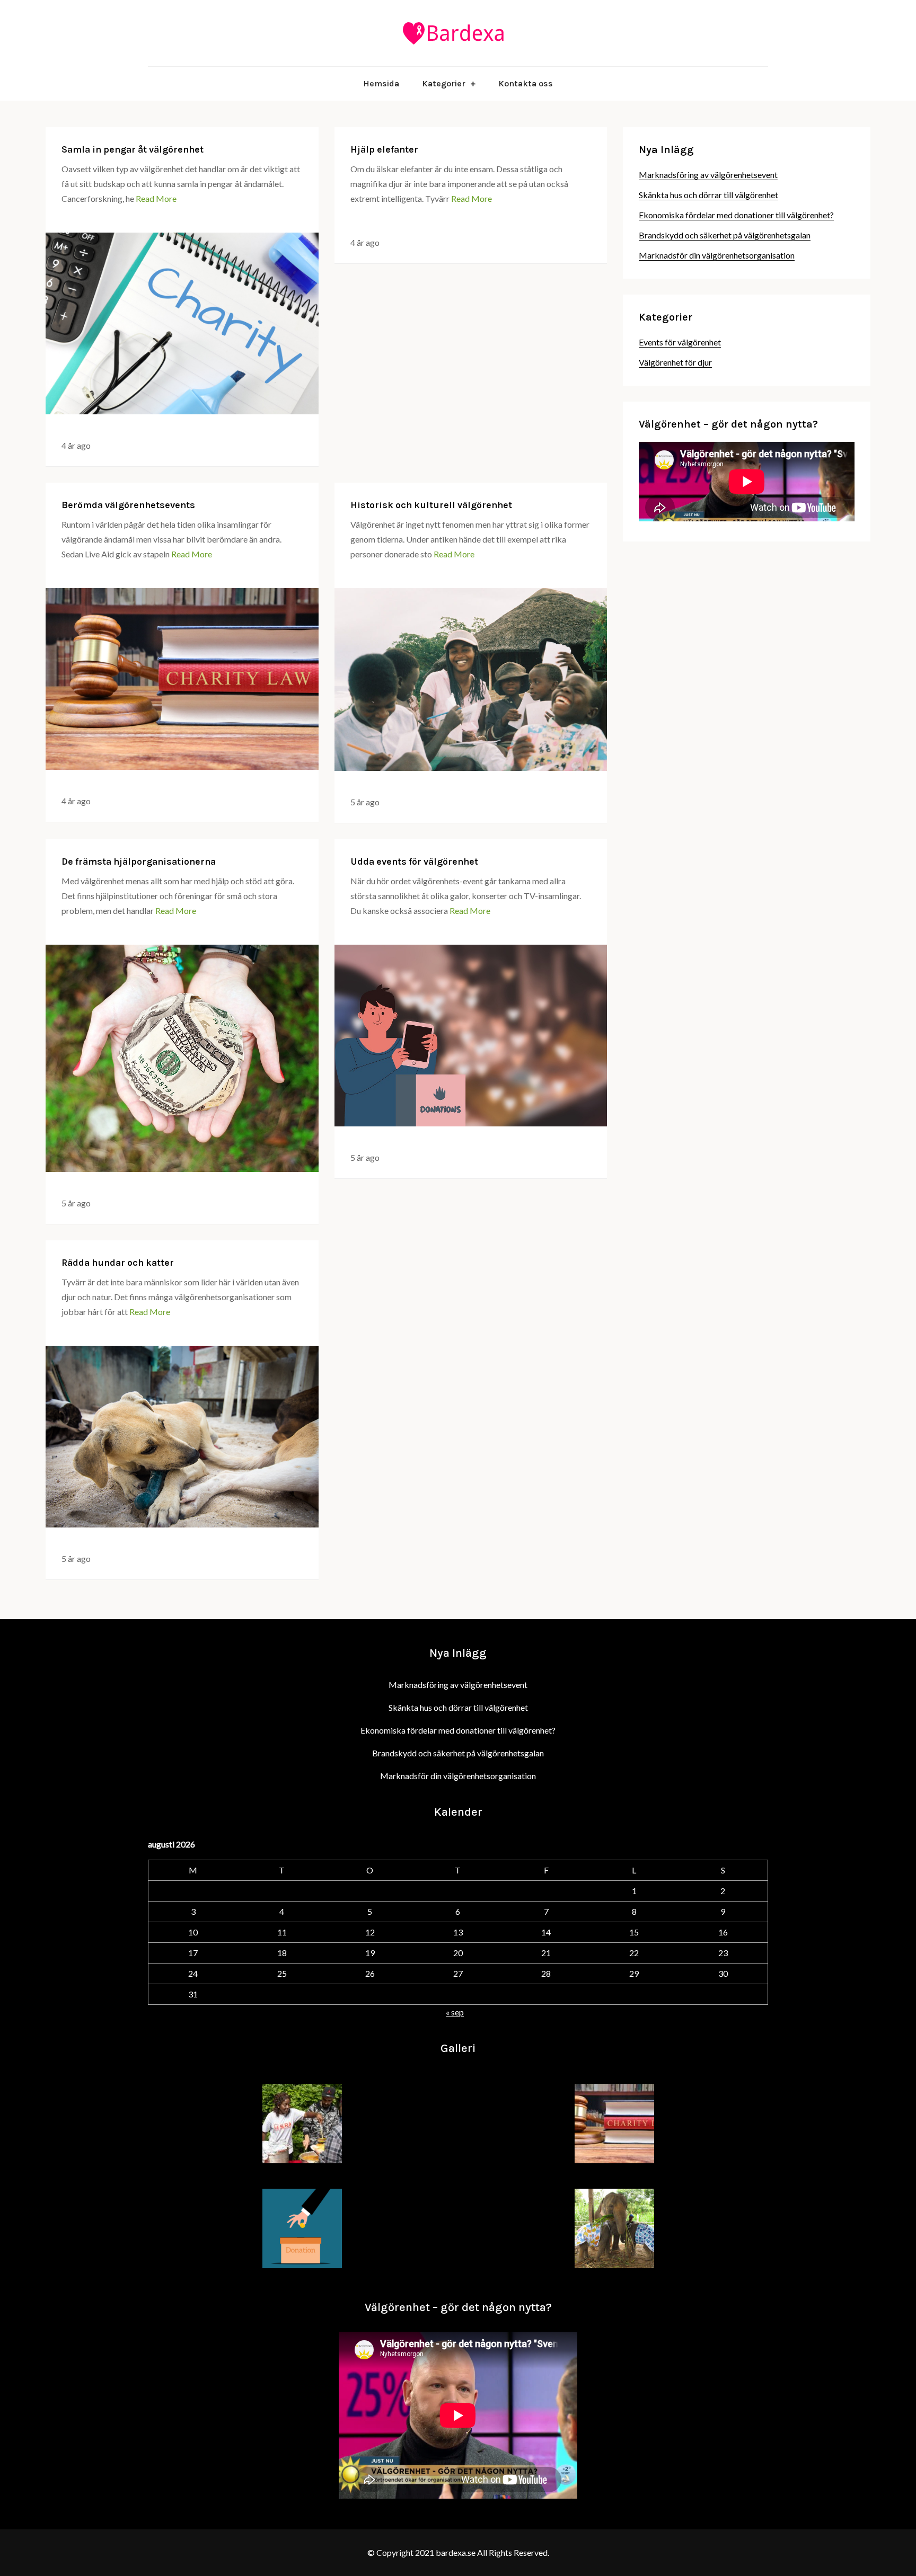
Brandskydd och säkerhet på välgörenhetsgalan (725, 235)
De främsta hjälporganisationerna (139, 861)
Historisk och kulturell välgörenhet (431, 505)
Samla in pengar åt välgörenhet (133, 149)
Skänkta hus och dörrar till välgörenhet (708, 195)
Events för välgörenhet (680, 342)
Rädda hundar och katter (118, 1263)
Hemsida (381, 83)
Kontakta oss (526, 83)
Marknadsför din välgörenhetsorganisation (717, 255)
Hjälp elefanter (384, 149)
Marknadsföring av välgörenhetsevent (708, 175)
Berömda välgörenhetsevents (128, 505)
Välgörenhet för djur (675, 362)
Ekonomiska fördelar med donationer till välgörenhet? (736, 215)
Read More (156, 198)
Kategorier (444, 83)
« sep (455, 2012)
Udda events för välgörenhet (414, 861)
